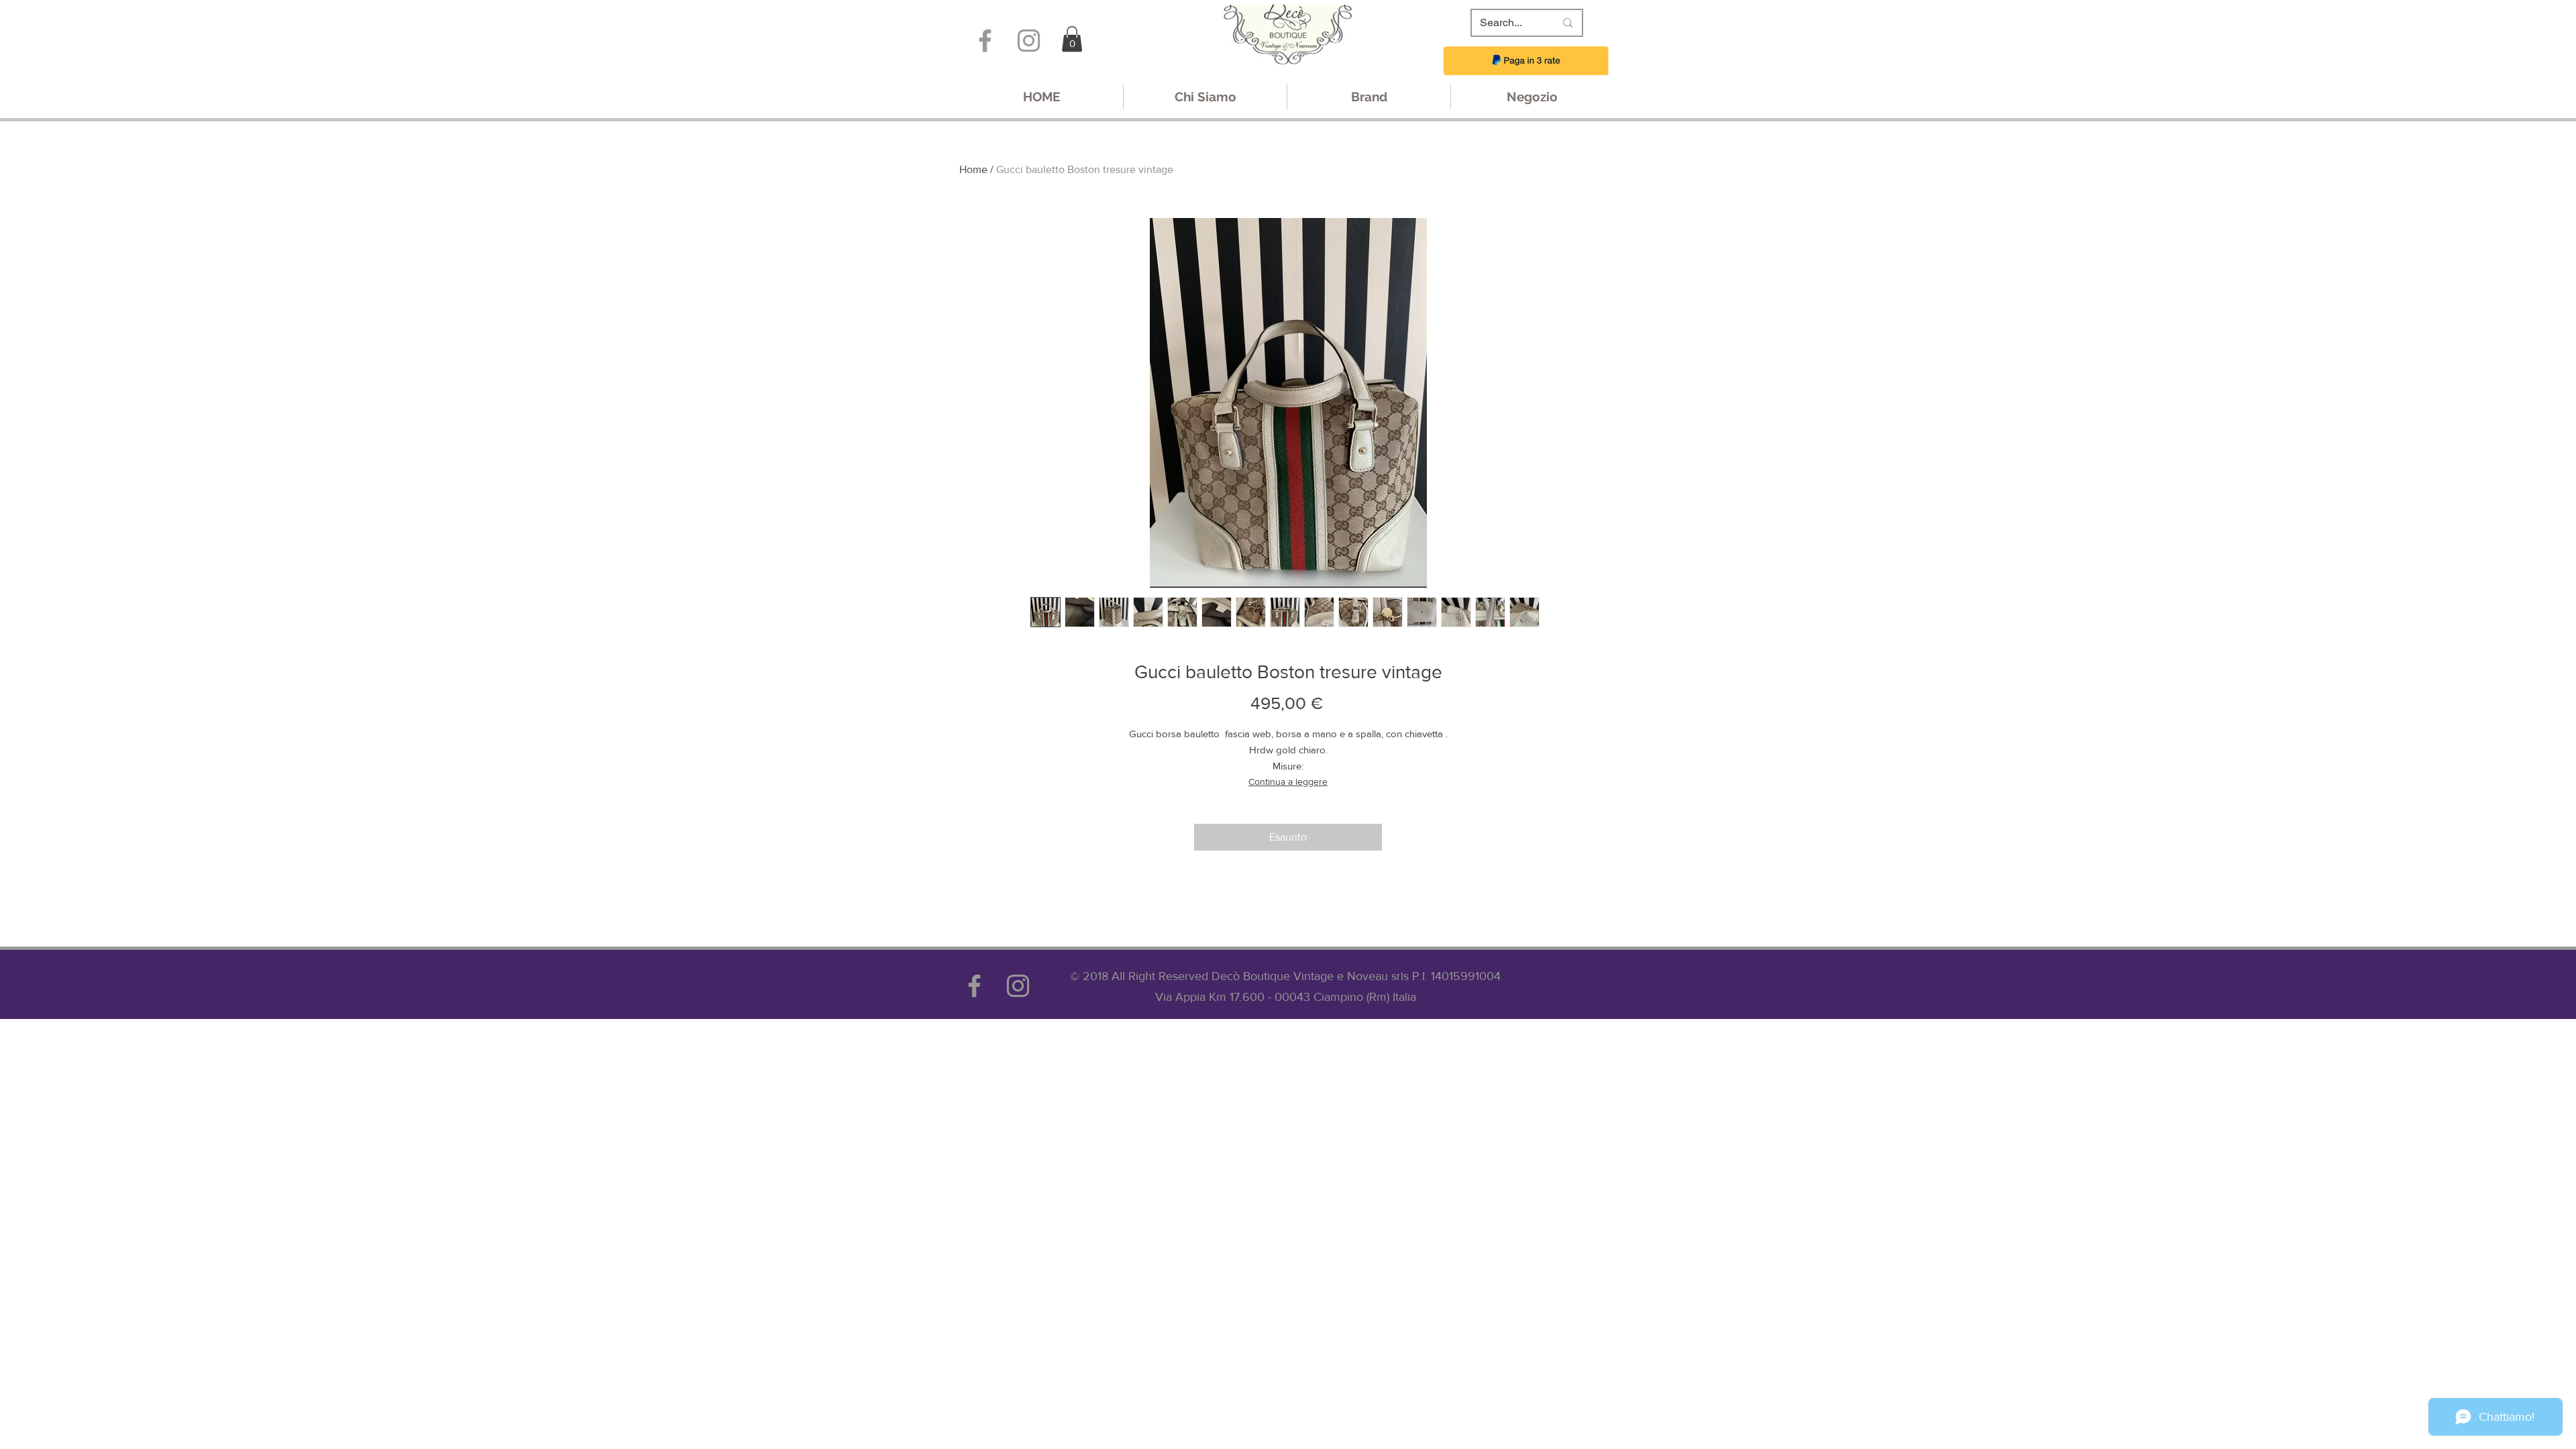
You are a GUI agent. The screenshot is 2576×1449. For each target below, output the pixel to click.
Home (973, 169)
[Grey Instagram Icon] (1029, 41)
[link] (1072, 39)
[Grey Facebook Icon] (985, 41)
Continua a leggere (1288, 782)
